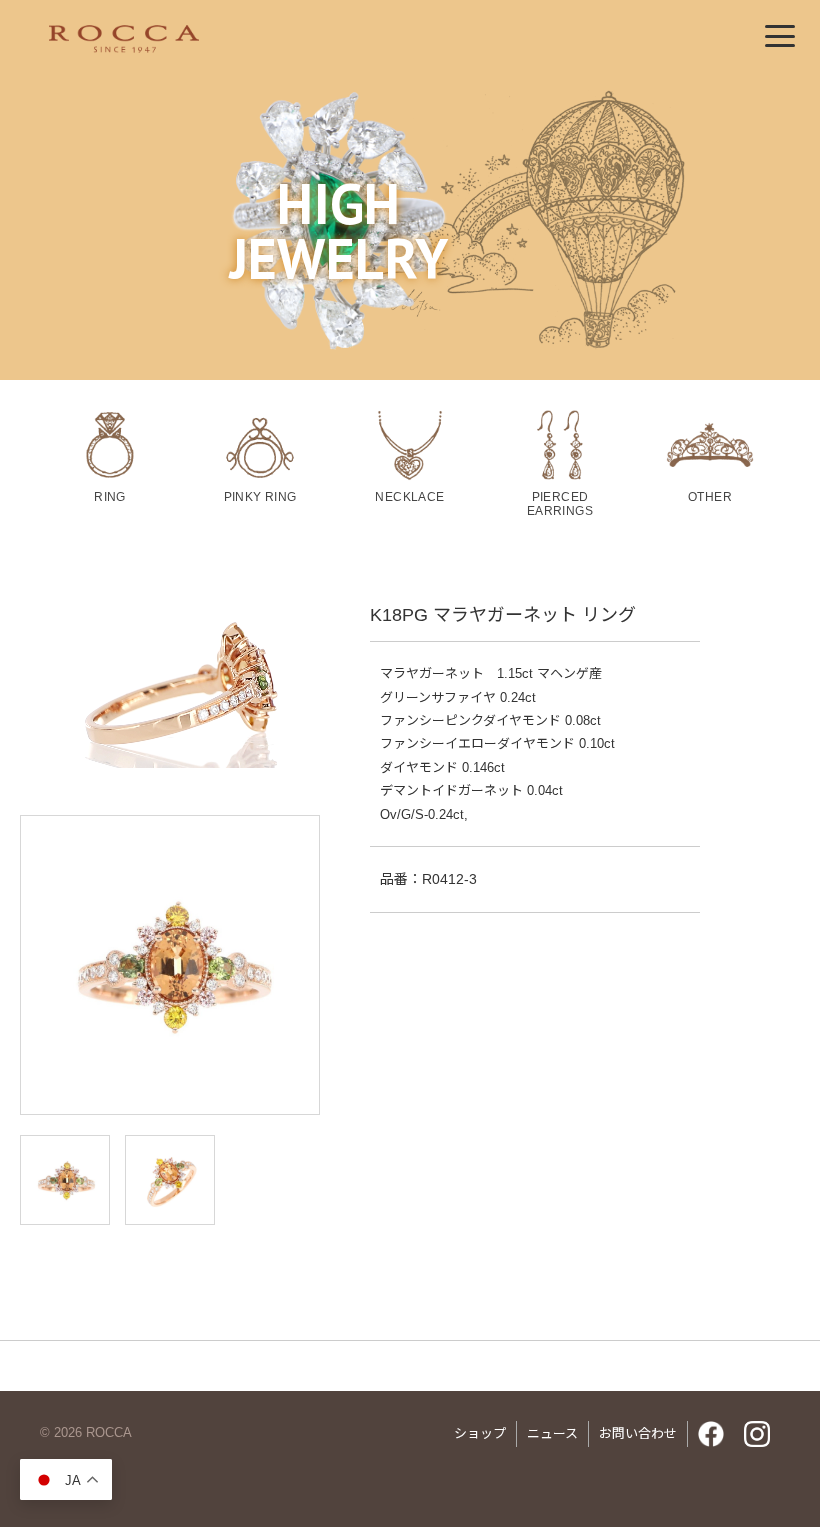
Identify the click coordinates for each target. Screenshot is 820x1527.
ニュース (552, 1433)
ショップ (480, 1433)
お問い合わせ (638, 1433)
